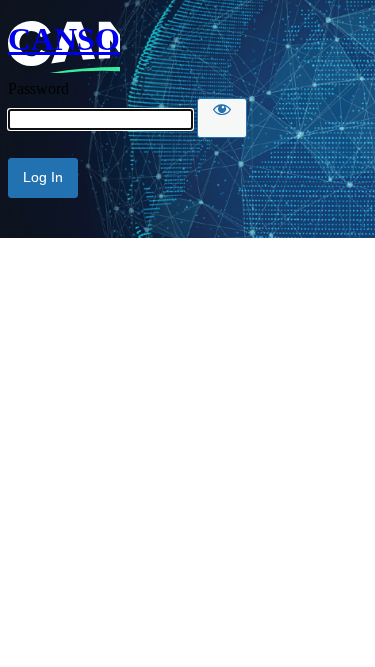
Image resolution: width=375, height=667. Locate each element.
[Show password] (222, 118)
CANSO (64, 39)
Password (38, 88)
